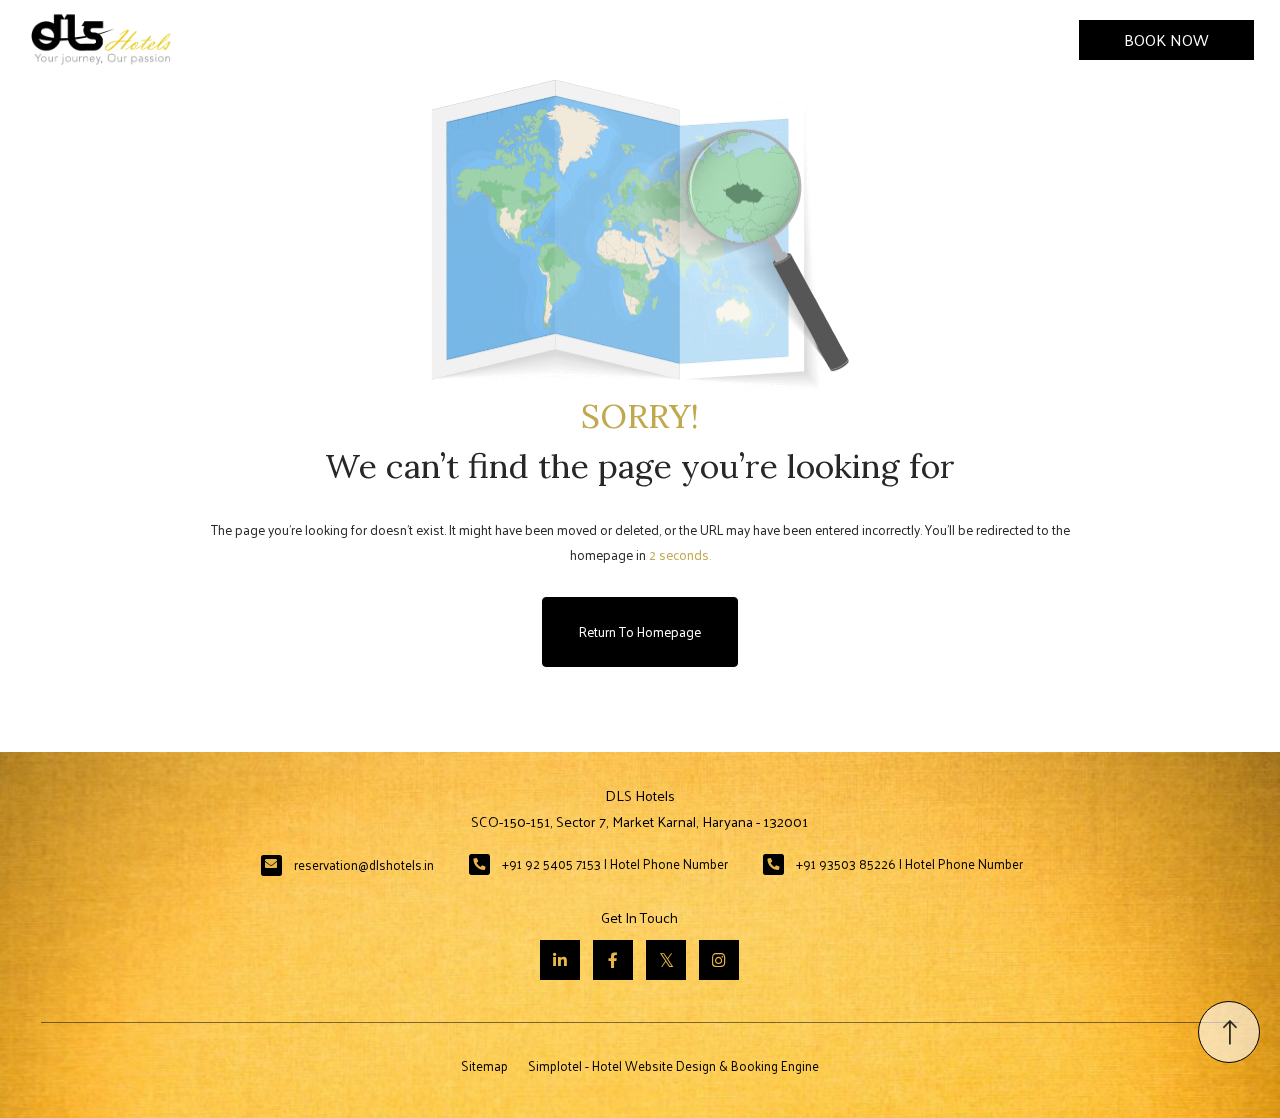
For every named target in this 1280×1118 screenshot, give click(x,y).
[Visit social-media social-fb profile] (613, 960)
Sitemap (484, 1065)
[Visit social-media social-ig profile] (719, 960)
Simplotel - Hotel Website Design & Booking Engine (673, 1065)
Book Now (1166, 39)
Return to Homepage (640, 631)
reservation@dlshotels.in (364, 864)
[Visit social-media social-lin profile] (560, 960)
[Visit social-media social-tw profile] (666, 960)
